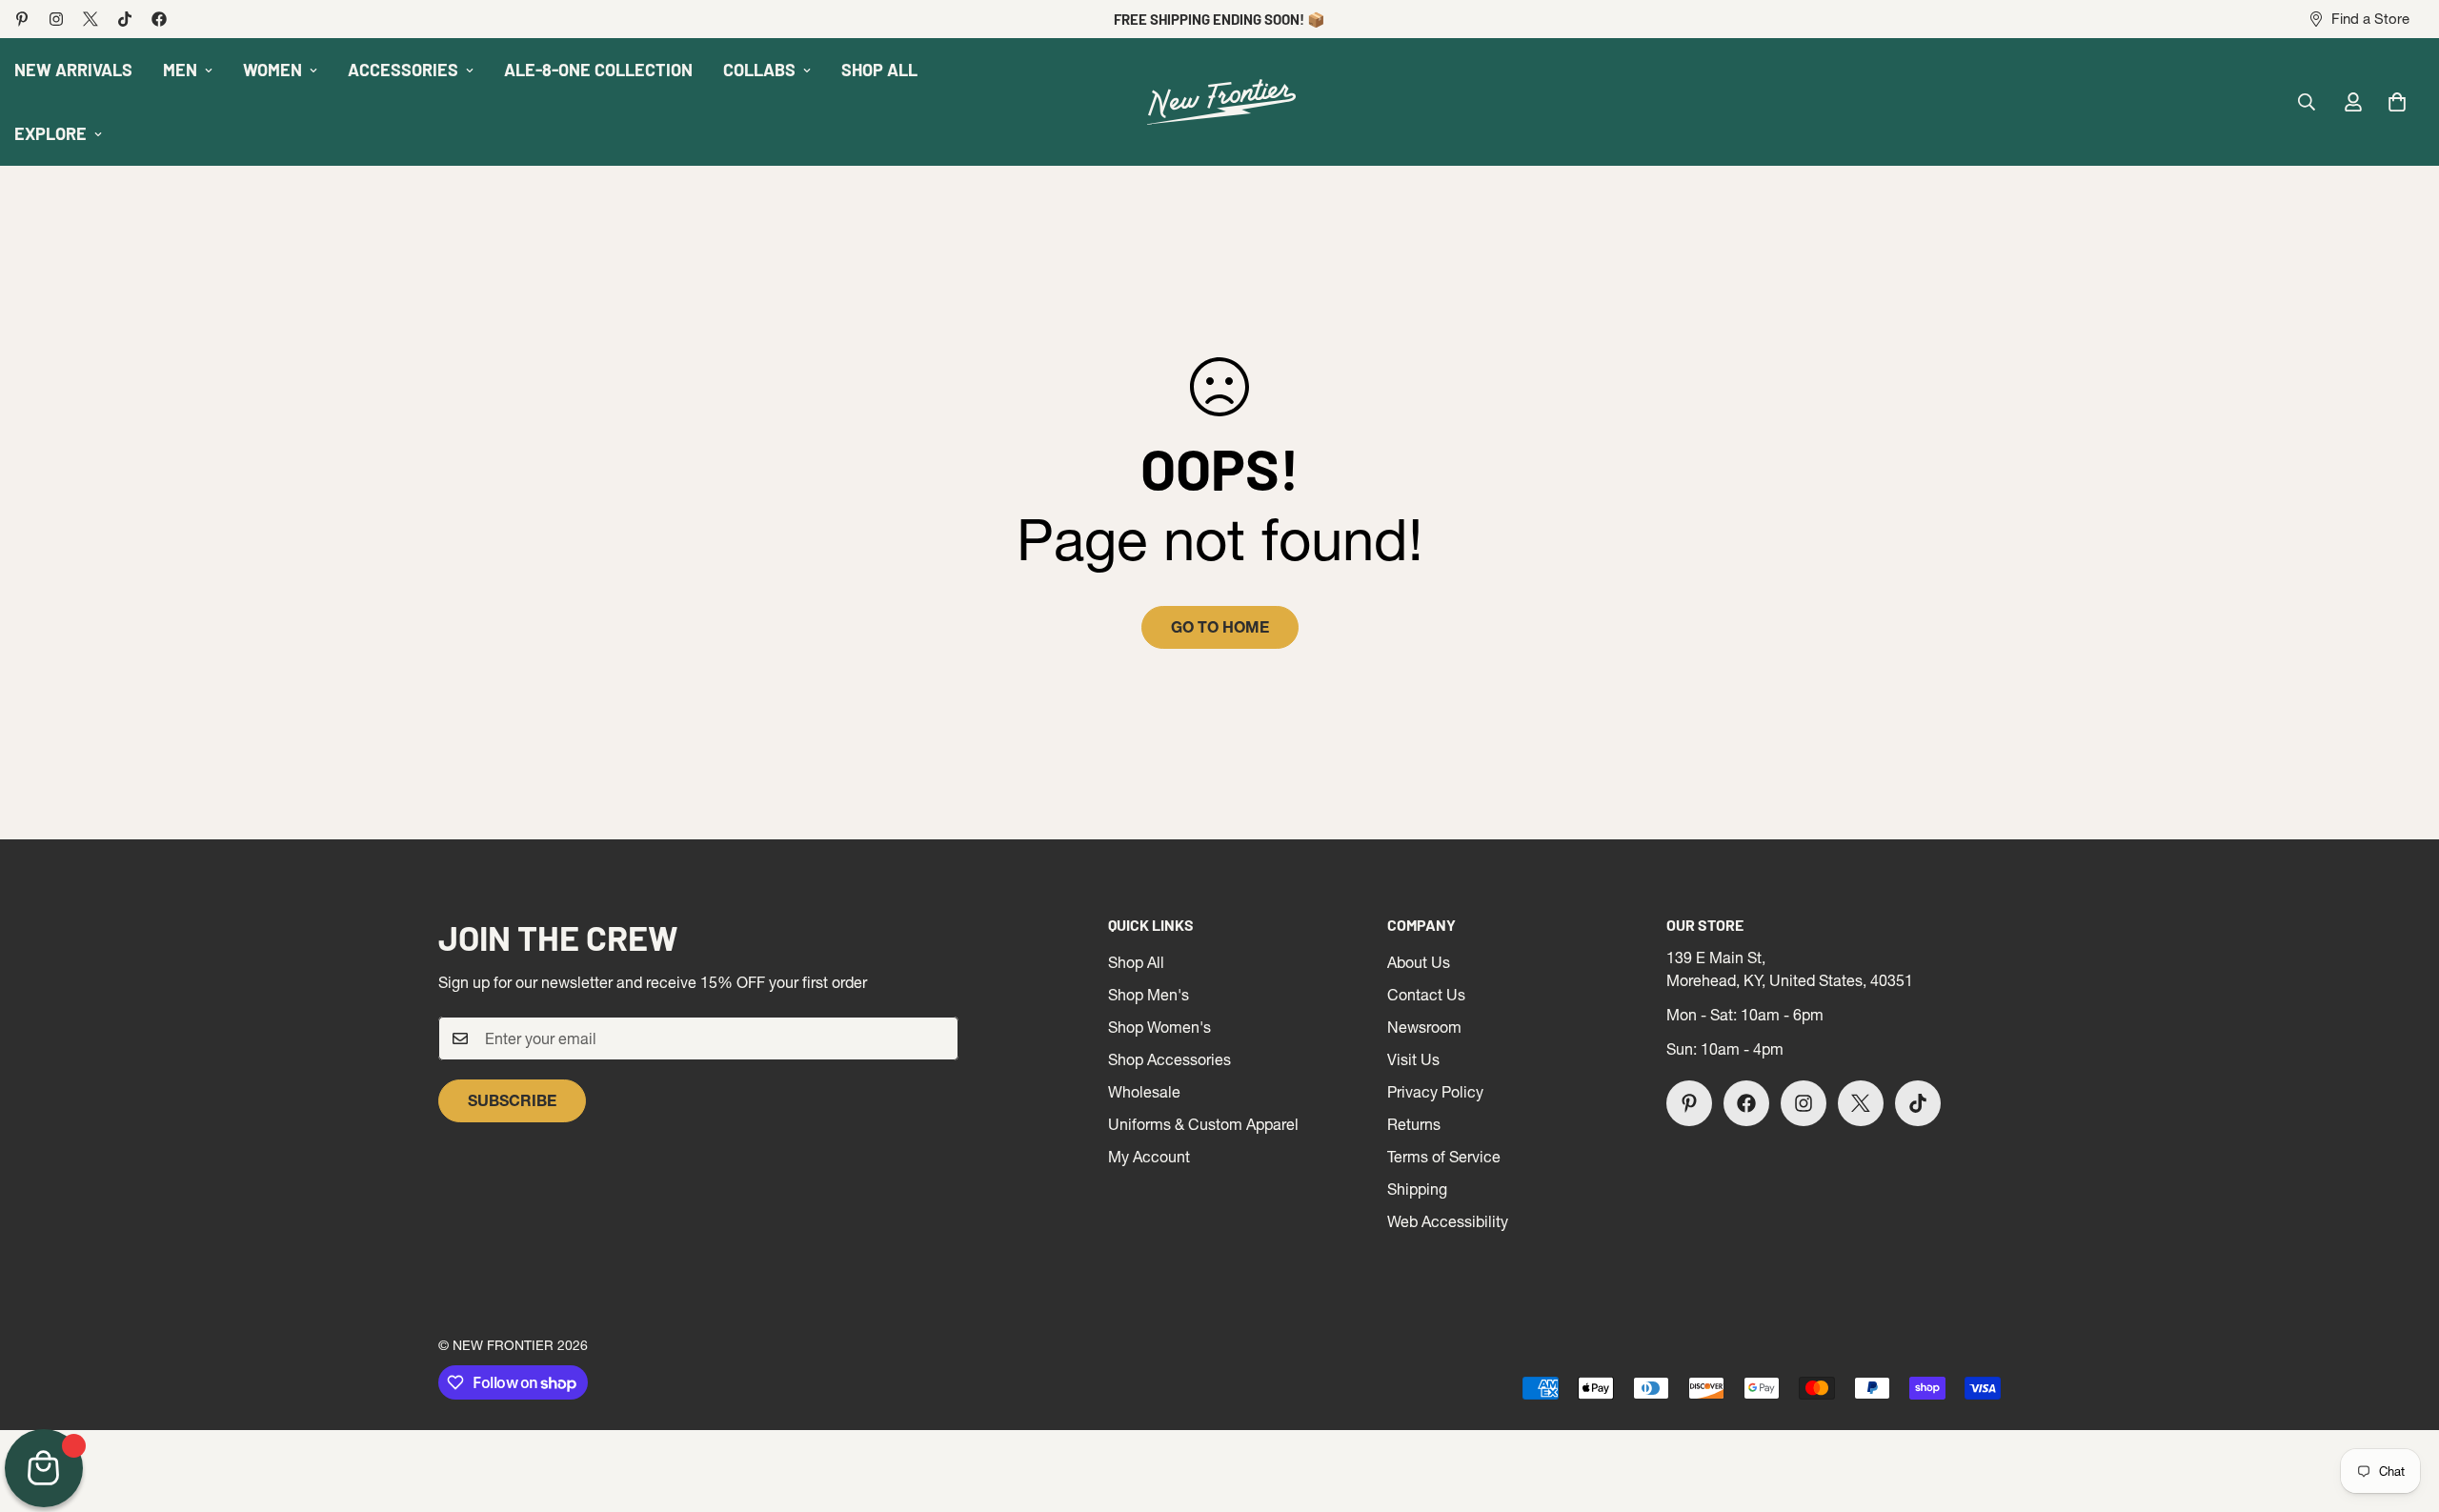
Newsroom (1424, 1027)
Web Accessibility (1448, 1221)
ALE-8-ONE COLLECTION (598, 70)
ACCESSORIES (403, 70)
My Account (1149, 1157)
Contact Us (1426, 995)
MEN (180, 70)
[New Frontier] (1219, 102)
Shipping (1417, 1189)
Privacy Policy (1435, 1092)
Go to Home (1220, 627)
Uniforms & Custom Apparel (1203, 1124)
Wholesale (1144, 1092)
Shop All (1136, 962)
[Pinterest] (22, 19)
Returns (1414, 1124)
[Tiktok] (125, 19)
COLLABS (759, 70)
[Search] (2307, 102)
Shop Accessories (1169, 1059)
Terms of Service (1444, 1157)
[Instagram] (56, 19)
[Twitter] (91, 19)
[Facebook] (159, 19)
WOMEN (272, 70)
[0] (2397, 102)
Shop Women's (1159, 1027)
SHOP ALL (879, 70)
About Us (1419, 962)
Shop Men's (1149, 995)
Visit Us (1413, 1059)
